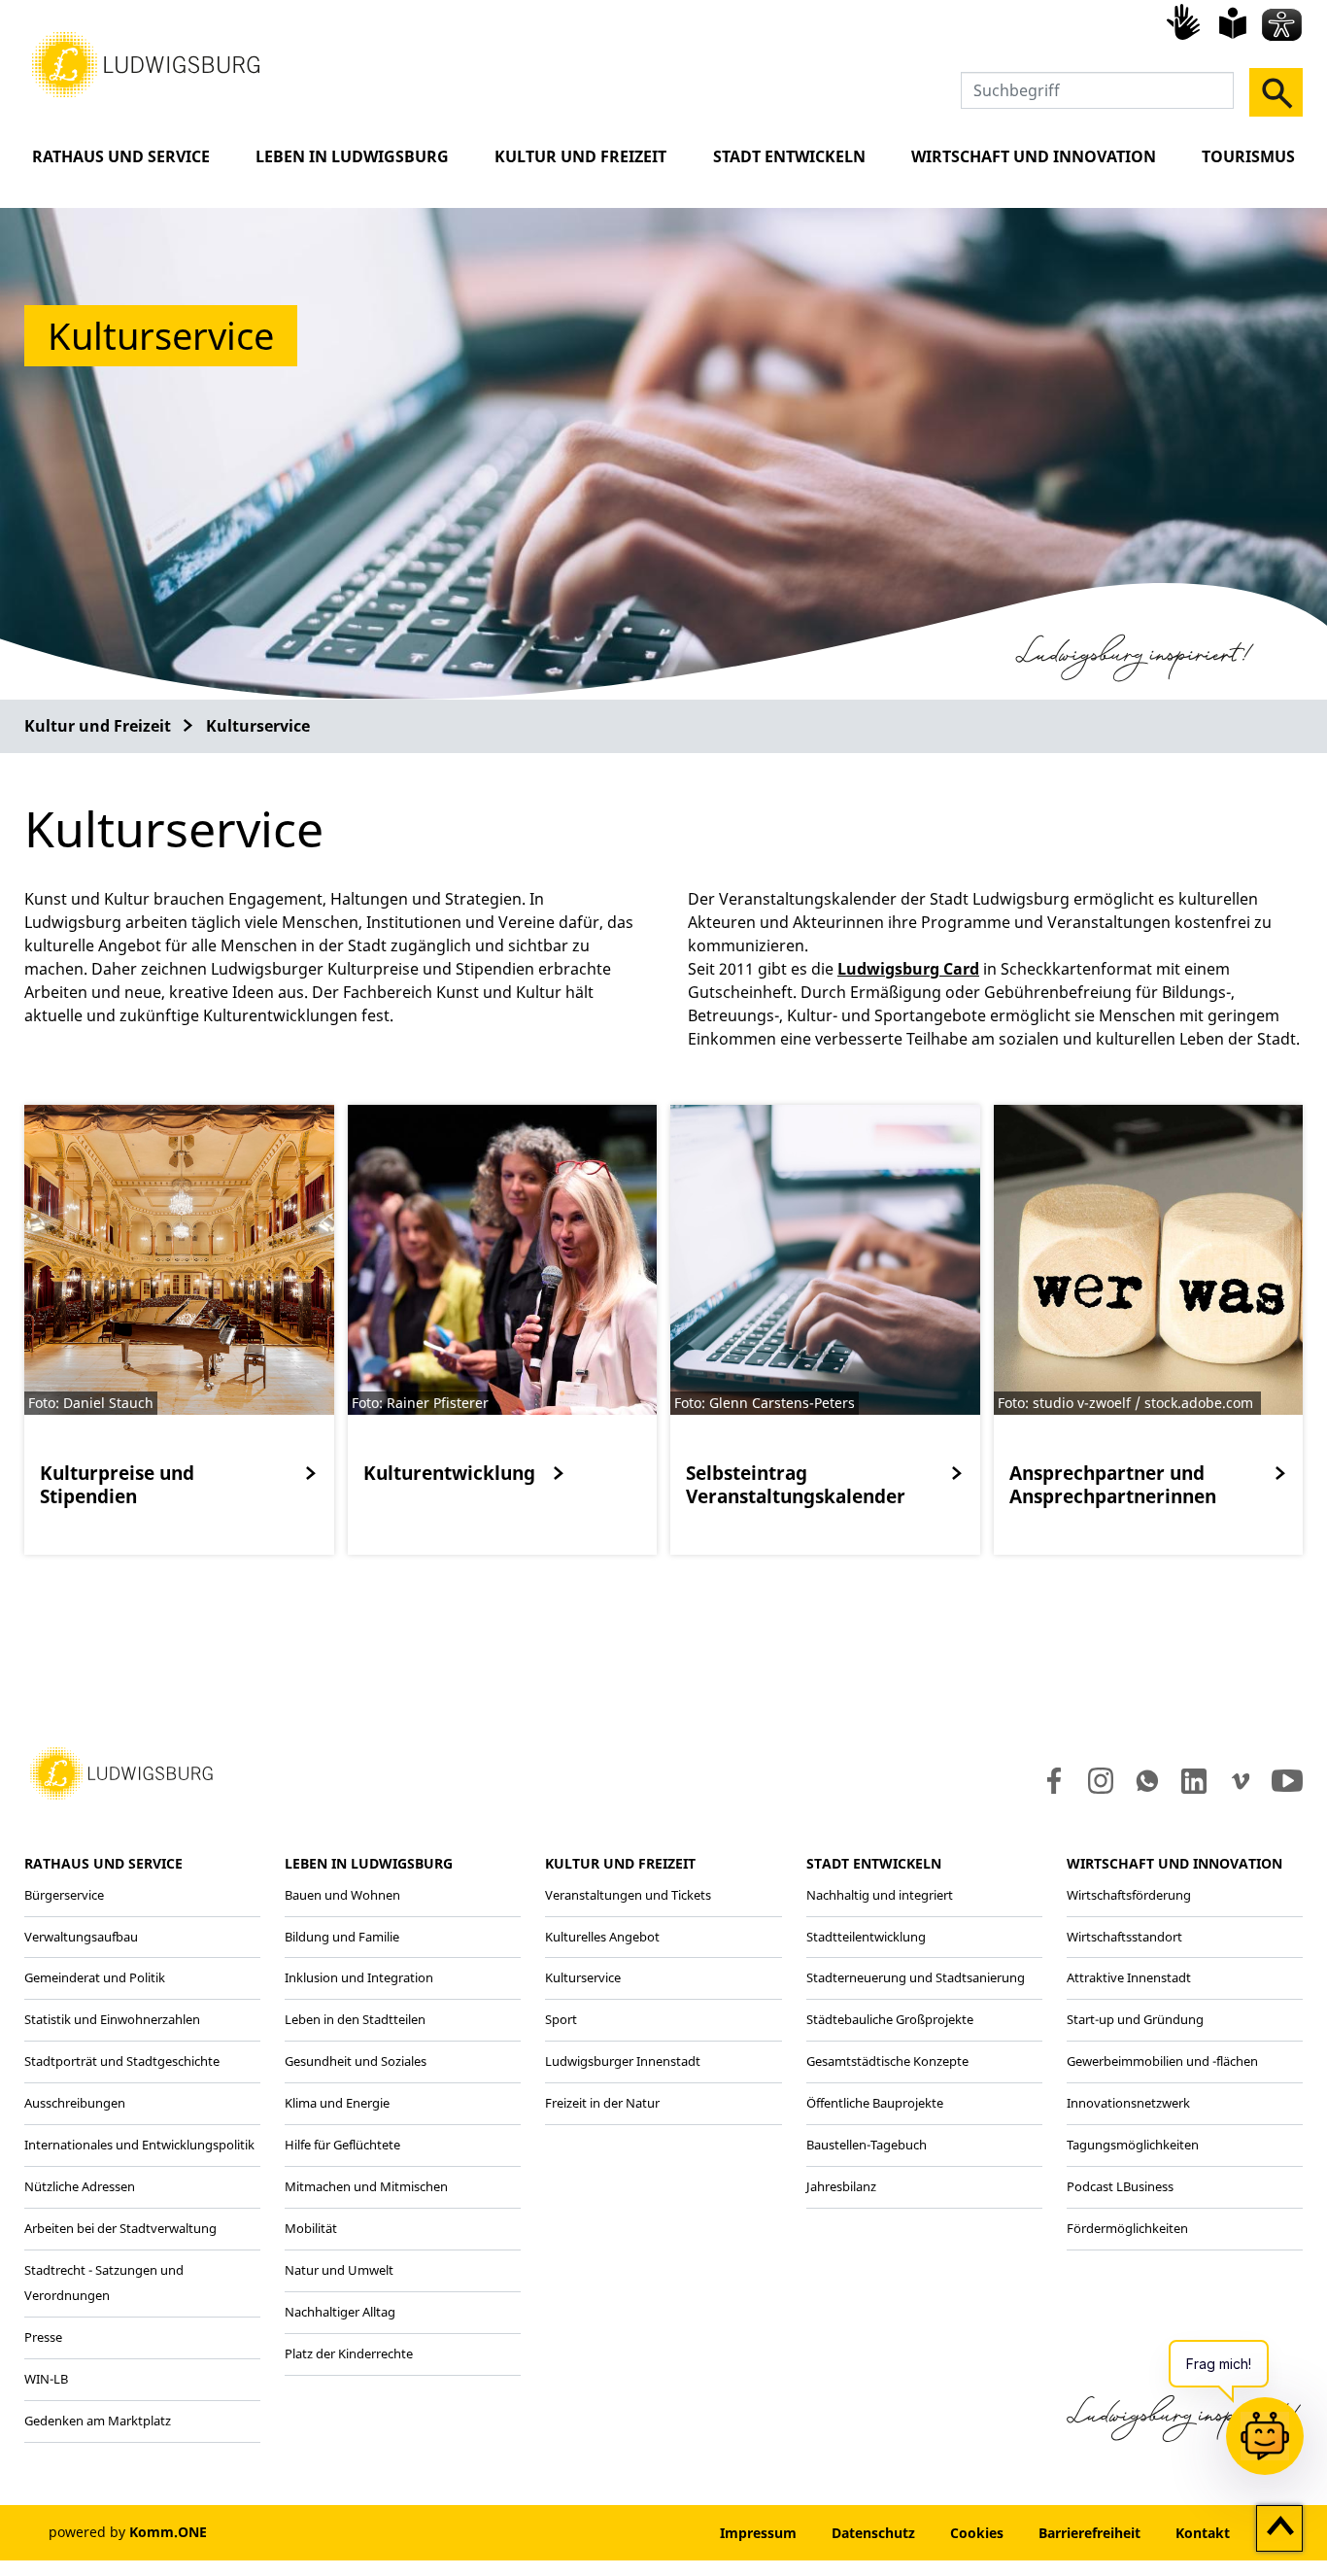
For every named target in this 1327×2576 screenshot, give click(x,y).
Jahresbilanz (841, 2186)
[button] (146, 63)
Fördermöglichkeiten (1127, 2228)
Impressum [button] (758, 2533)
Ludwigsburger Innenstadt (623, 2061)
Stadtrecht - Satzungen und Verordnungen (104, 2283)
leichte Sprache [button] (1233, 23)
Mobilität (311, 2228)
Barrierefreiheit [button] (1089, 2533)
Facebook (1050, 1781)
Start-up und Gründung (1135, 2019)
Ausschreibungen (75, 2103)
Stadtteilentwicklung (866, 1937)
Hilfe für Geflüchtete (342, 2145)
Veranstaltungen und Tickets (628, 1895)
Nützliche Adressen (80, 2186)
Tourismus (1248, 156)
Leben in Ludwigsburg (352, 156)
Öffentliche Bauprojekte (875, 2103)
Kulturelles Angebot (602, 1937)
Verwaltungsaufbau (81, 1937)
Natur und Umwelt (339, 2270)
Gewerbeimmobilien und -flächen (1162, 2061)
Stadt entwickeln (789, 156)
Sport (561, 2019)
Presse (43, 2337)
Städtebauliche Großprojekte (890, 2019)
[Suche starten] (1276, 92)
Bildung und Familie (342, 1937)
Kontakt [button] (1203, 2533)
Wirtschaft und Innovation (1034, 156)
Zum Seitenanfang (1280, 2529)
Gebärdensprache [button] (1186, 21)
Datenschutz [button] (873, 2533)
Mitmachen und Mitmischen (366, 2186)
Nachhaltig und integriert (880, 1895)
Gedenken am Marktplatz (98, 2421)
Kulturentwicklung (449, 1473)
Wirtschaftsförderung (1129, 1895)
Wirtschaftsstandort (1124, 1937)
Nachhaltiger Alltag (340, 2312)
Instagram (1099, 1781)
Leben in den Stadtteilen (355, 2019)
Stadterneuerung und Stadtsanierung (916, 1977)
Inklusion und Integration (359, 1977)
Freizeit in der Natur (602, 2103)
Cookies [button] (977, 2533)
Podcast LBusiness (1120, 2186)
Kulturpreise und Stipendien (117, 1485)
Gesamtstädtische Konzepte (887, 2061)
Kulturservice (258, 726)
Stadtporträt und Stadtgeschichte (122, 2061)
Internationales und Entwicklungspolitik (139, 2145)
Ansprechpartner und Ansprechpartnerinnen (1113, 1485)
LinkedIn (1192, 1781)
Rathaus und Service (121, 156)
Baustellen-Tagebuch (867, 2145)
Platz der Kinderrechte (349, 2353)
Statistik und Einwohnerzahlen (112, 2019)
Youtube (1287, 1781)
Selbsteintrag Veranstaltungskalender (796, 1485)
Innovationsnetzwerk (1128, 2103)
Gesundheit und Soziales (356, 2061)
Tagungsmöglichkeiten (1133, 2145)
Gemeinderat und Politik (95, 1977)
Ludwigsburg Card (908, 969)
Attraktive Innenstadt (1129, 1977)
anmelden (644, 2533)
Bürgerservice (64, 1895)
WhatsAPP (1147, 1781)
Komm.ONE (168, 2532)
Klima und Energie (337, 2103)
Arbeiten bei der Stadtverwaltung (120, 2228)
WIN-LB (46, 2379)
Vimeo (1241, 1781)
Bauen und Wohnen (342, 1895)
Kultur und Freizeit (580, 156)
